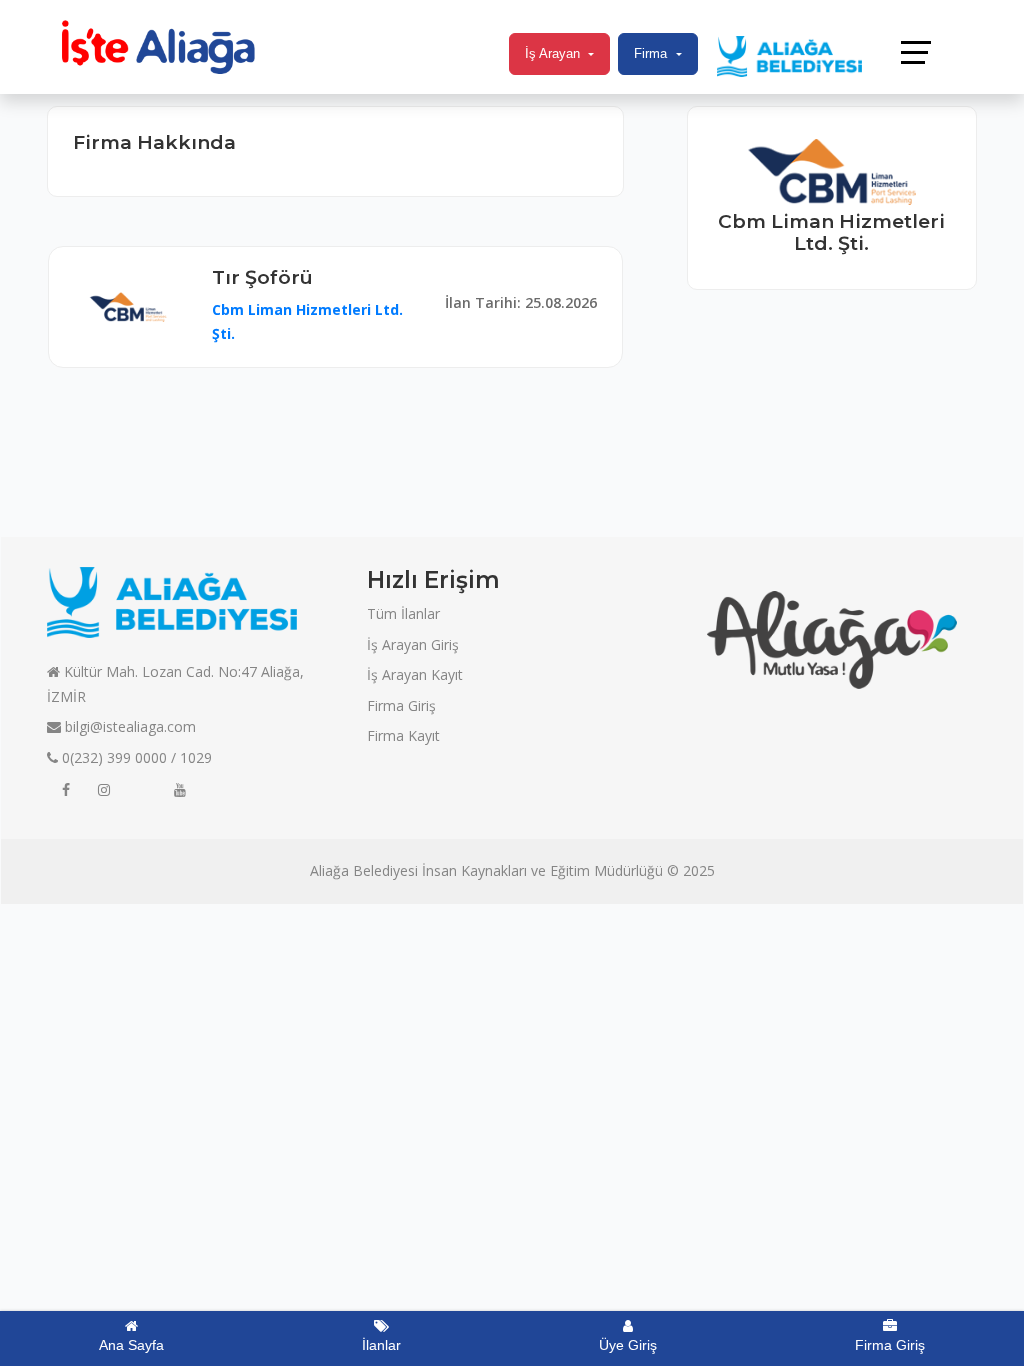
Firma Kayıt (403, 735)
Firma (650, 53)
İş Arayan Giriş (413, 644)
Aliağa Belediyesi (364, 870)
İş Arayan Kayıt (415, 674)
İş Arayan (552, 53)
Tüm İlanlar (403, 613)
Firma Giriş (401, 705)
